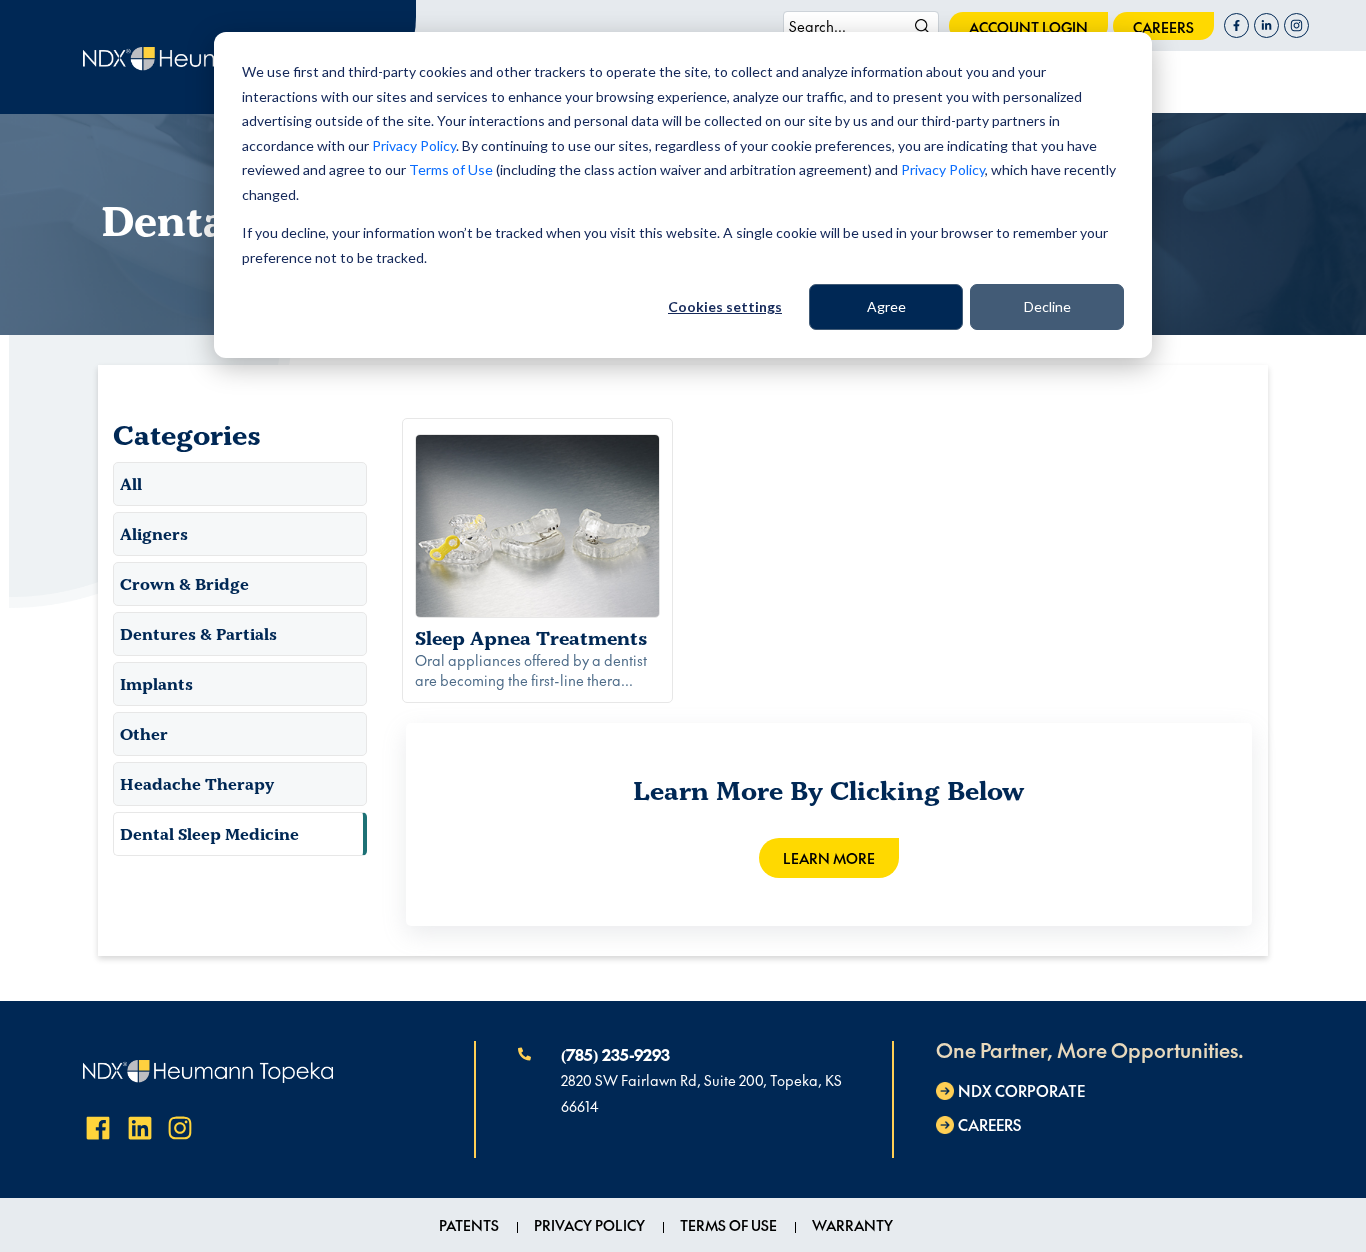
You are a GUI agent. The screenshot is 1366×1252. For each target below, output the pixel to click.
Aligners (154, 534)
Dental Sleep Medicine (209, 834)
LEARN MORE (829, 858)
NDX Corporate (1021, 1090)
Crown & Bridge (184, 584)
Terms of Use (451, 169)
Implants (156, 684)
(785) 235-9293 (615, 1054)
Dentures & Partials (198, 634)
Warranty (852, 1225)
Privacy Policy (414, 145)
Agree (886, 306)
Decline (1047, 306)
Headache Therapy (197, 784)
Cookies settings (725, 306)
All (131, 484)
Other (144, 734)
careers (1163, 27)
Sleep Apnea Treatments (531, 638)
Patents (469, 1225)
